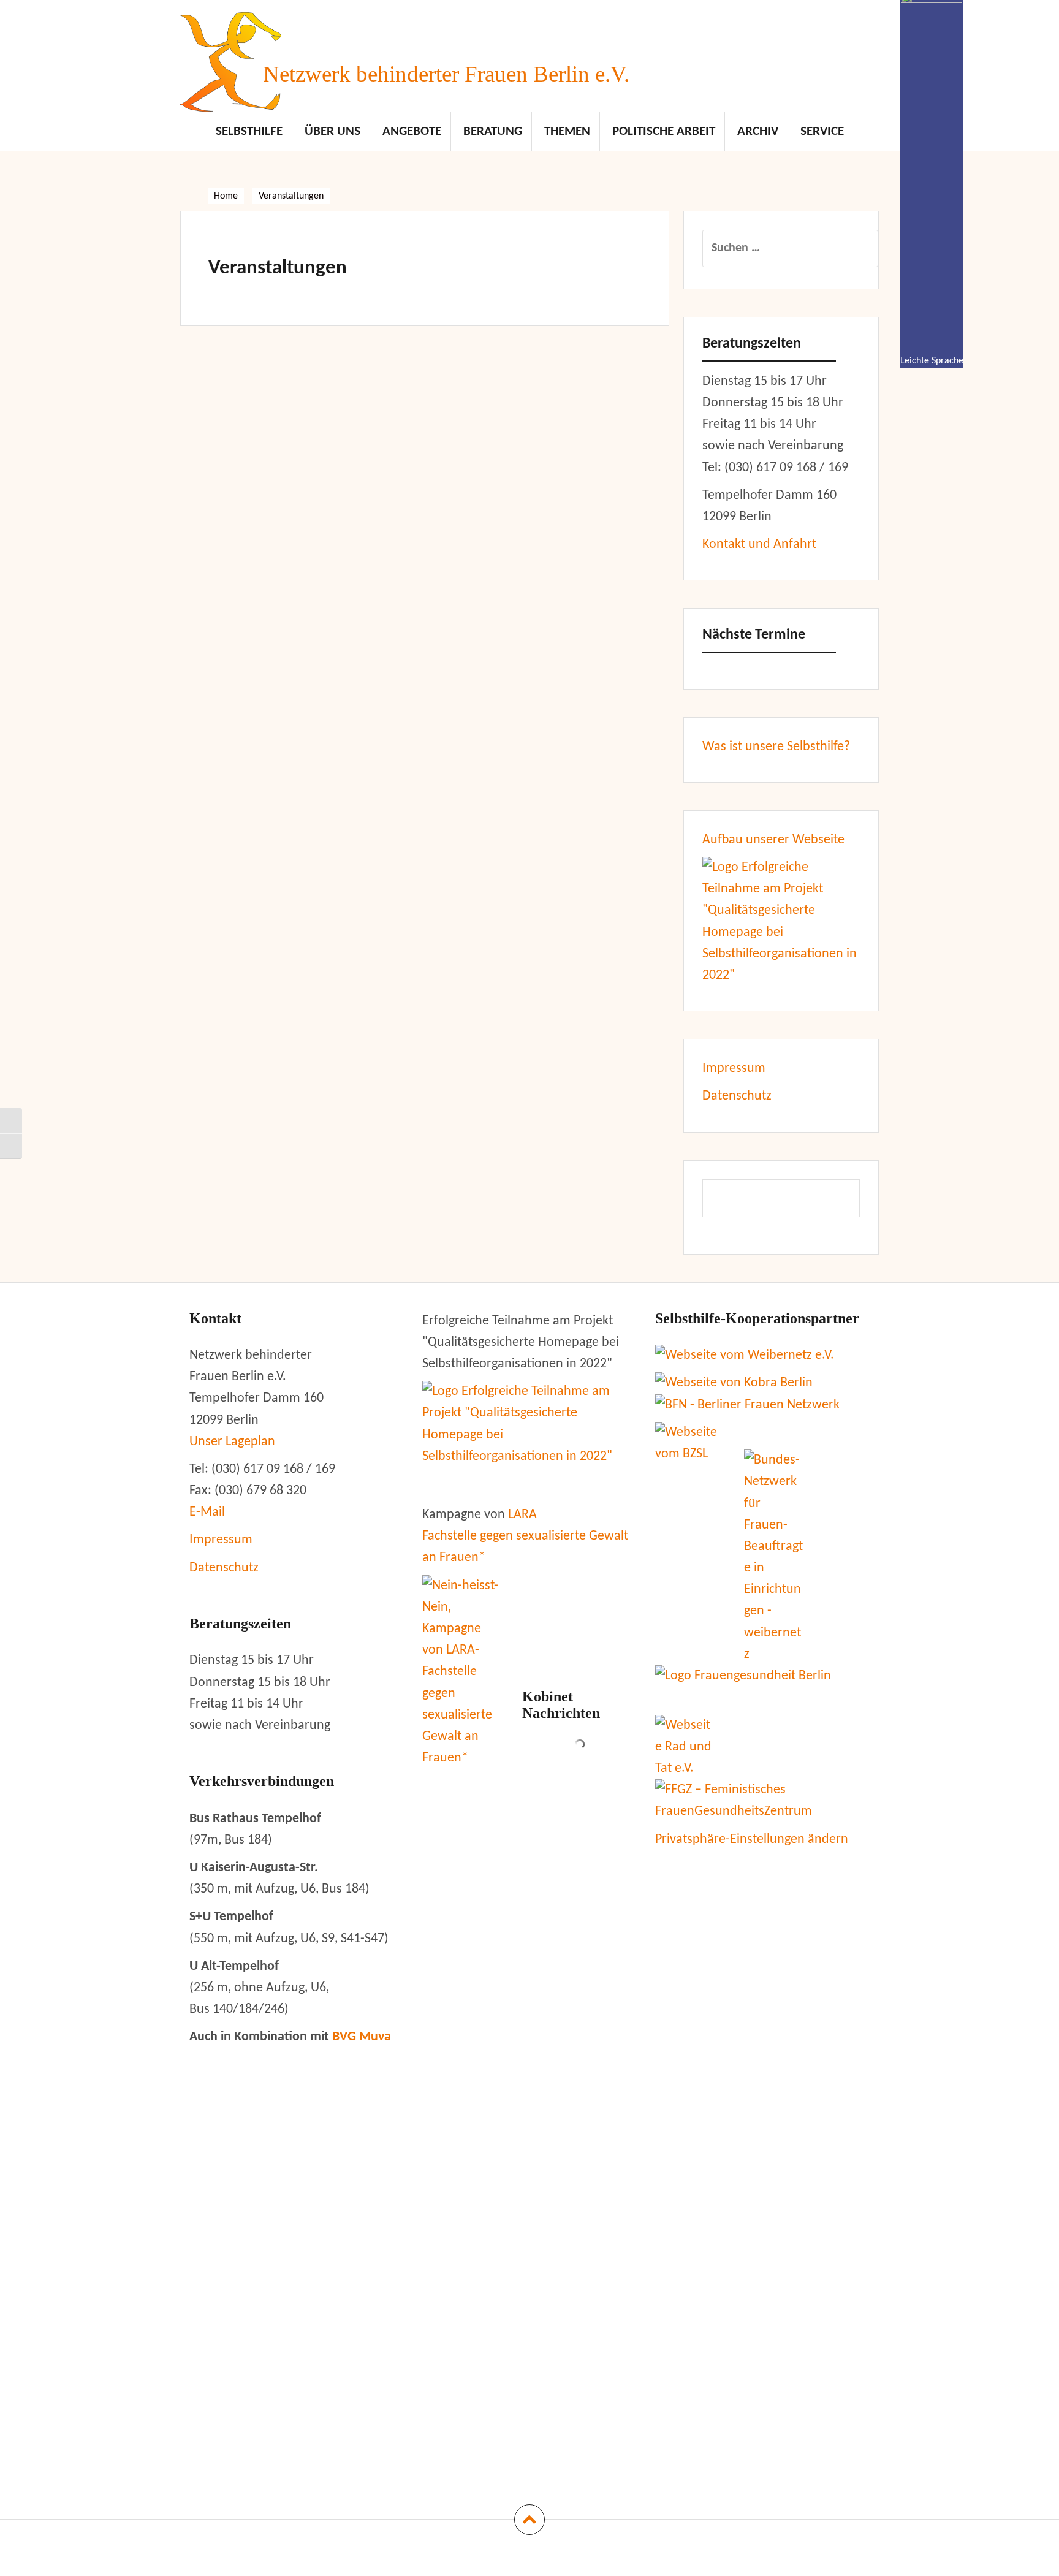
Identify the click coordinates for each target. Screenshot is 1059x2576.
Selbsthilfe (249, 131)
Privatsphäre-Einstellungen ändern (752, 1840)
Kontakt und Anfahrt (759, 545)
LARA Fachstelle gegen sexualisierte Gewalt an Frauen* (525, 1536)
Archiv (758, 131)
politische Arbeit (664, 131)
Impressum (734, 1069)
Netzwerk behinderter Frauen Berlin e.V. (446, 74)
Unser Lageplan (232, 1442)
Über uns (332, 131)
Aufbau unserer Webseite (773, 840)
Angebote (412, 131)
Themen (567, 131)
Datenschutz (737, 1096)
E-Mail (207, 1512)
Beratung (493, 131)
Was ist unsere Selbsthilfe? (776, 747)
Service (822, 131)
